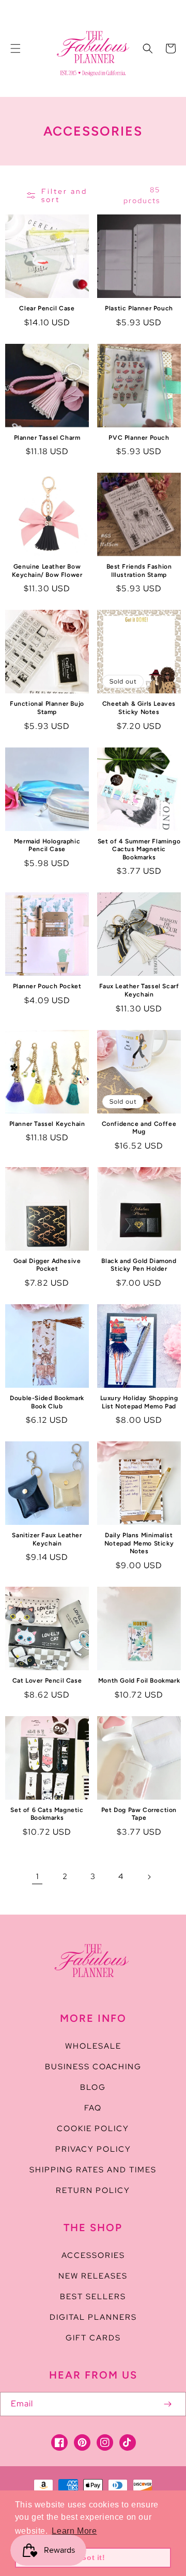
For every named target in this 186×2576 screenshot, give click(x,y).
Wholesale (93, 2046)
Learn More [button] (74, 2531)
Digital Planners (93, 2317)
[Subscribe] (167, 2404)
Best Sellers (93, 2297)
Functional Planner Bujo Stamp (47, 708)
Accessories (93, 2255)
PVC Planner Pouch (139, 438)
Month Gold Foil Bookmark (139, 1681)
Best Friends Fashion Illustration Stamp (139, 571)
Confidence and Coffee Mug (139, 1128)
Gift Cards (93, 2338)
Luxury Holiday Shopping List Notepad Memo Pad (139, 1402)
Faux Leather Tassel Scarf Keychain (139, 990)
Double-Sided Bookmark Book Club (47, 1402)
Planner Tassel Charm (47, 438)
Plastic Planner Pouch (139, 308)
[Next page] (149, 1877)
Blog (93, 2087)
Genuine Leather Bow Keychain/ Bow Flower (47, 571)
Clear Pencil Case (47, 308)
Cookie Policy (93, 2129)
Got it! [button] (93, 2557)
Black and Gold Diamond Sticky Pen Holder (139, 1265)
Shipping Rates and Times (93, 2170)
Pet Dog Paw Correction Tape (139, 1814)
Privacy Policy (93, 2149)
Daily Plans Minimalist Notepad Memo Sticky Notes (139, 1543)
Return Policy (93, 2190)
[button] (16, 48)
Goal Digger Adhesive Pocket (47, 1265)
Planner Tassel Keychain (47, 1124)
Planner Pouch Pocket (47, 986)
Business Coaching (93, 2067)
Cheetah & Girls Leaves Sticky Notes (139, 708)
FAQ (93, 2108)
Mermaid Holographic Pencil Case (47, 845)
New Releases (93, 2276)
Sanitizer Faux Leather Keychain (47, 1539)
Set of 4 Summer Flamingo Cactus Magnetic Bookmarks (139, 849)
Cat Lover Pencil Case (47, 1681)
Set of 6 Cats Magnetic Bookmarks (47, 1814)
